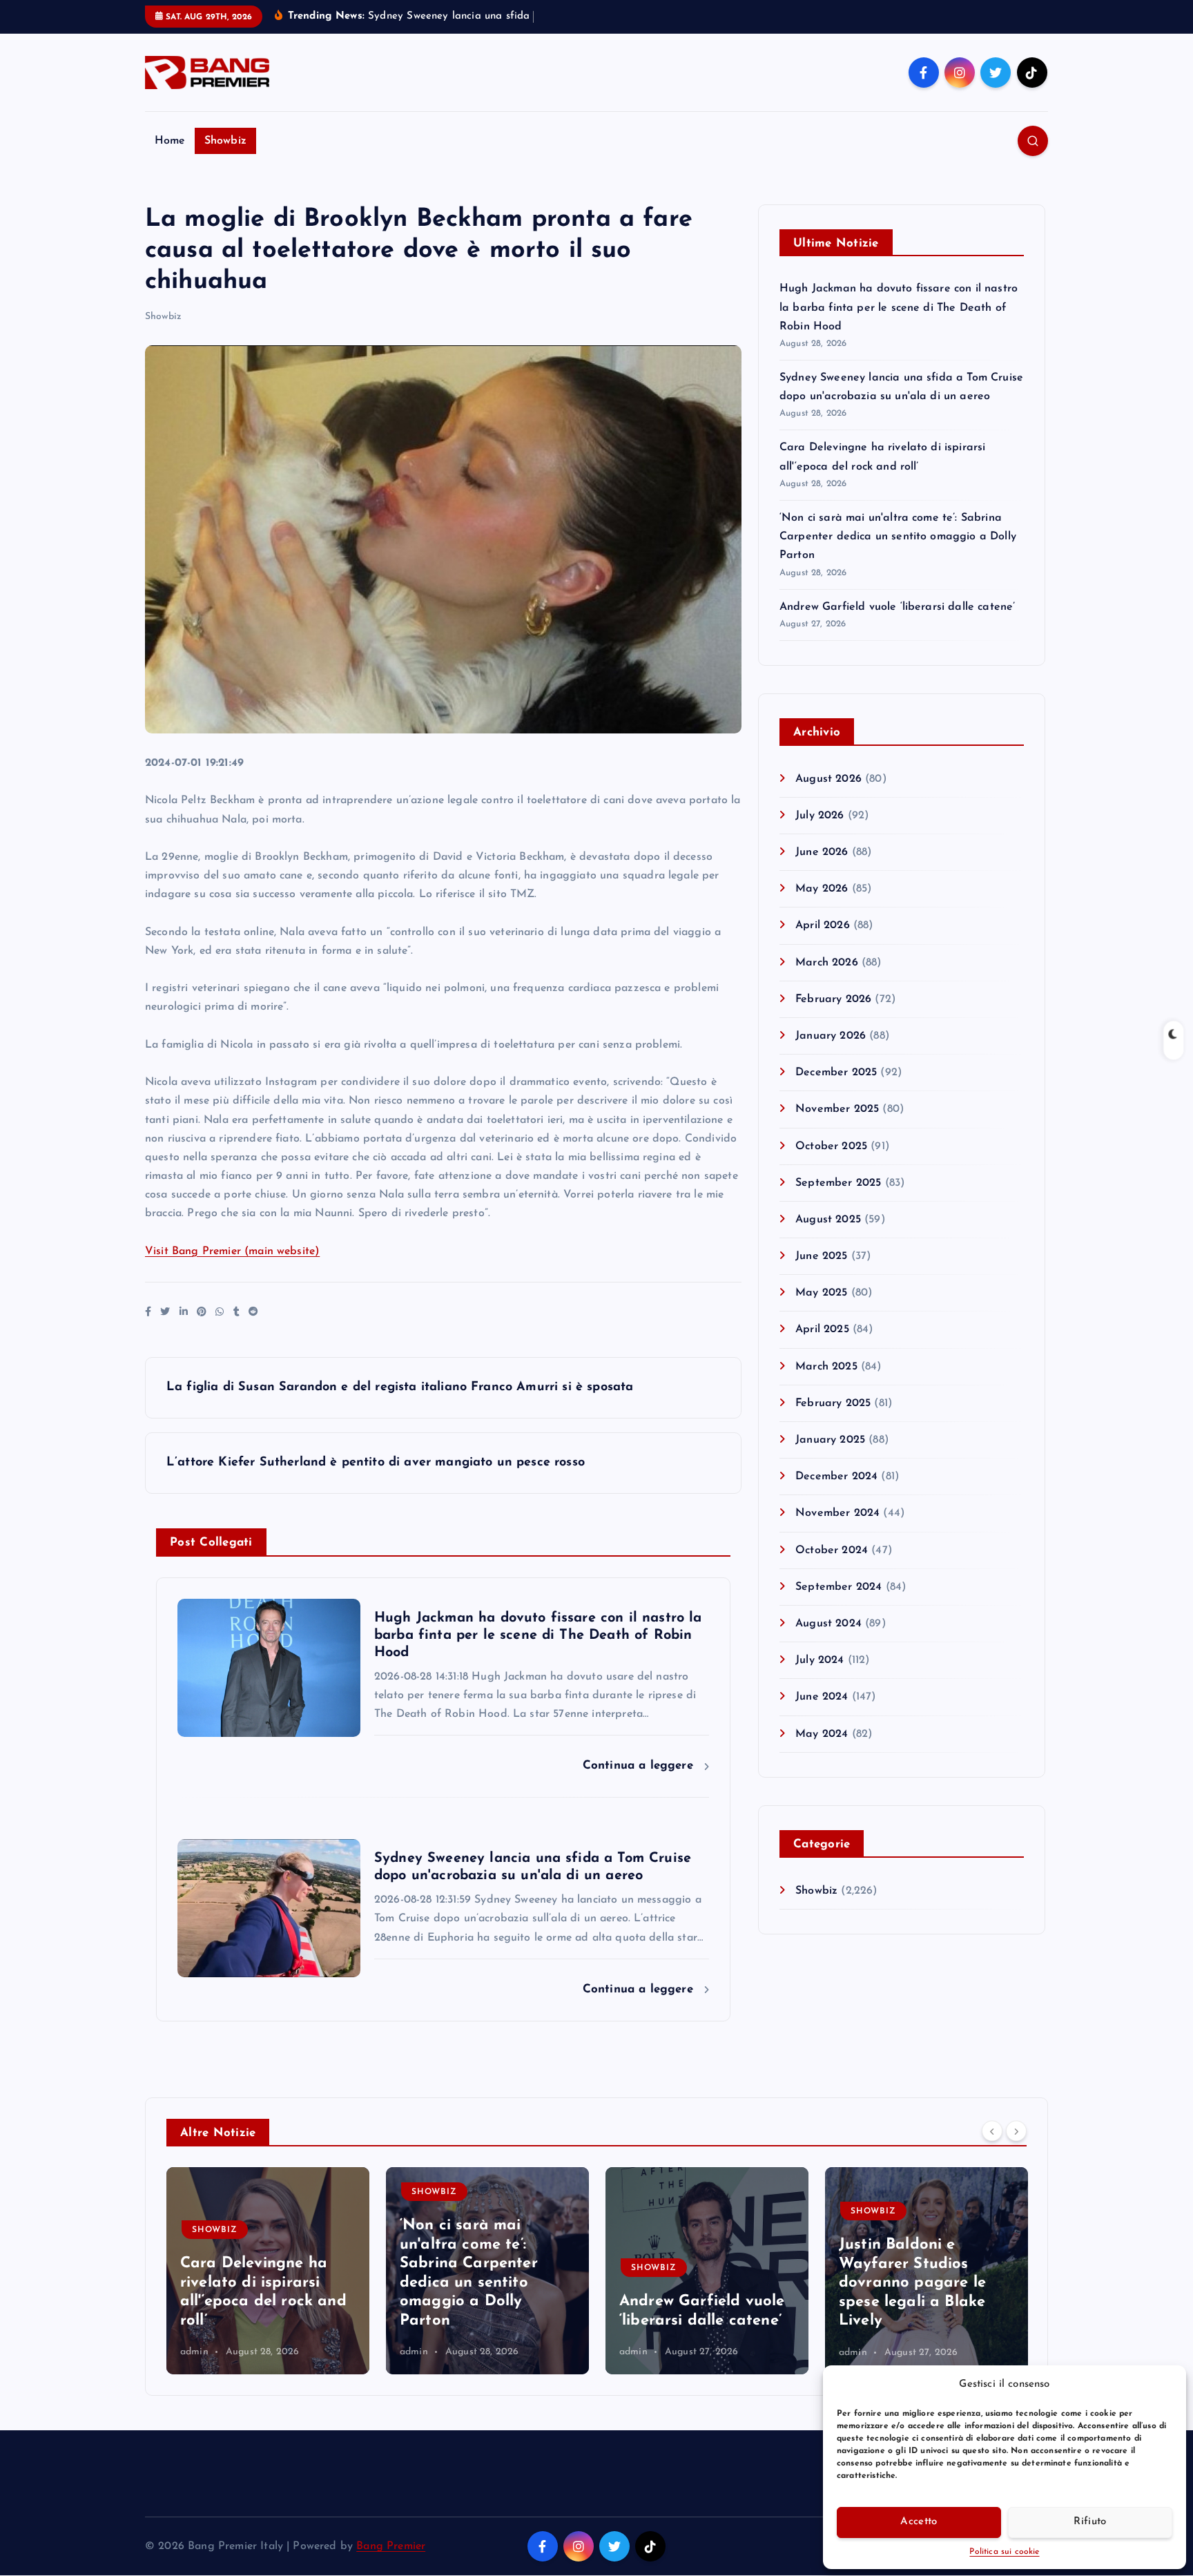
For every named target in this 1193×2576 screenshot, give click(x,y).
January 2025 (830, 1440)
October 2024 (832, 1550)
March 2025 (826, 1367)
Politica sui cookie (1004, 2552)
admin (194, 2353)
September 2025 (838, 1183)
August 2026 (828, 779)
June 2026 (822, 852)
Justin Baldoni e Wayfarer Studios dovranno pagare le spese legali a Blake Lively (912, 2283)
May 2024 (822, 1734)
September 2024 (838, 1587)
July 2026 (819, 816)
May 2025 (821, 1293)
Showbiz (225, 141)
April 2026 (823, 925)
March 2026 (827, 963)
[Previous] (992, 2131)
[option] (268, 2271)
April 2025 (822, 1329)
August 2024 (828, 1624)
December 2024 (836, 1477)
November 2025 (837, 1109)
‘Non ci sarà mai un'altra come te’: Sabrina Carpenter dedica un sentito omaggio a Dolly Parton (898, 537)
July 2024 (819, 1660)
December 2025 (836, 1073)
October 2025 (831, 1146)
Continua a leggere (640, 1766)
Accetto (919, 2522)
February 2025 (833, 1403)
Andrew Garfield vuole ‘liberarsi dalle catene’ (897, 607)
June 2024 (822, 1697)
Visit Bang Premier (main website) (232, 1251)
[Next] (1016, 2131)
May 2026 (822, 889)
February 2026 (833, 999)
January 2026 (831, 1036)
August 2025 (828, 1220)
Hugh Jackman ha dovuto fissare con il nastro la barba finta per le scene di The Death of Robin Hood (899, 307)
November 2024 (837, 1513)
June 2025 (821, 1256)
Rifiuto (1090, 2522)
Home (170, 141)
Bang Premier (391, 2546)
